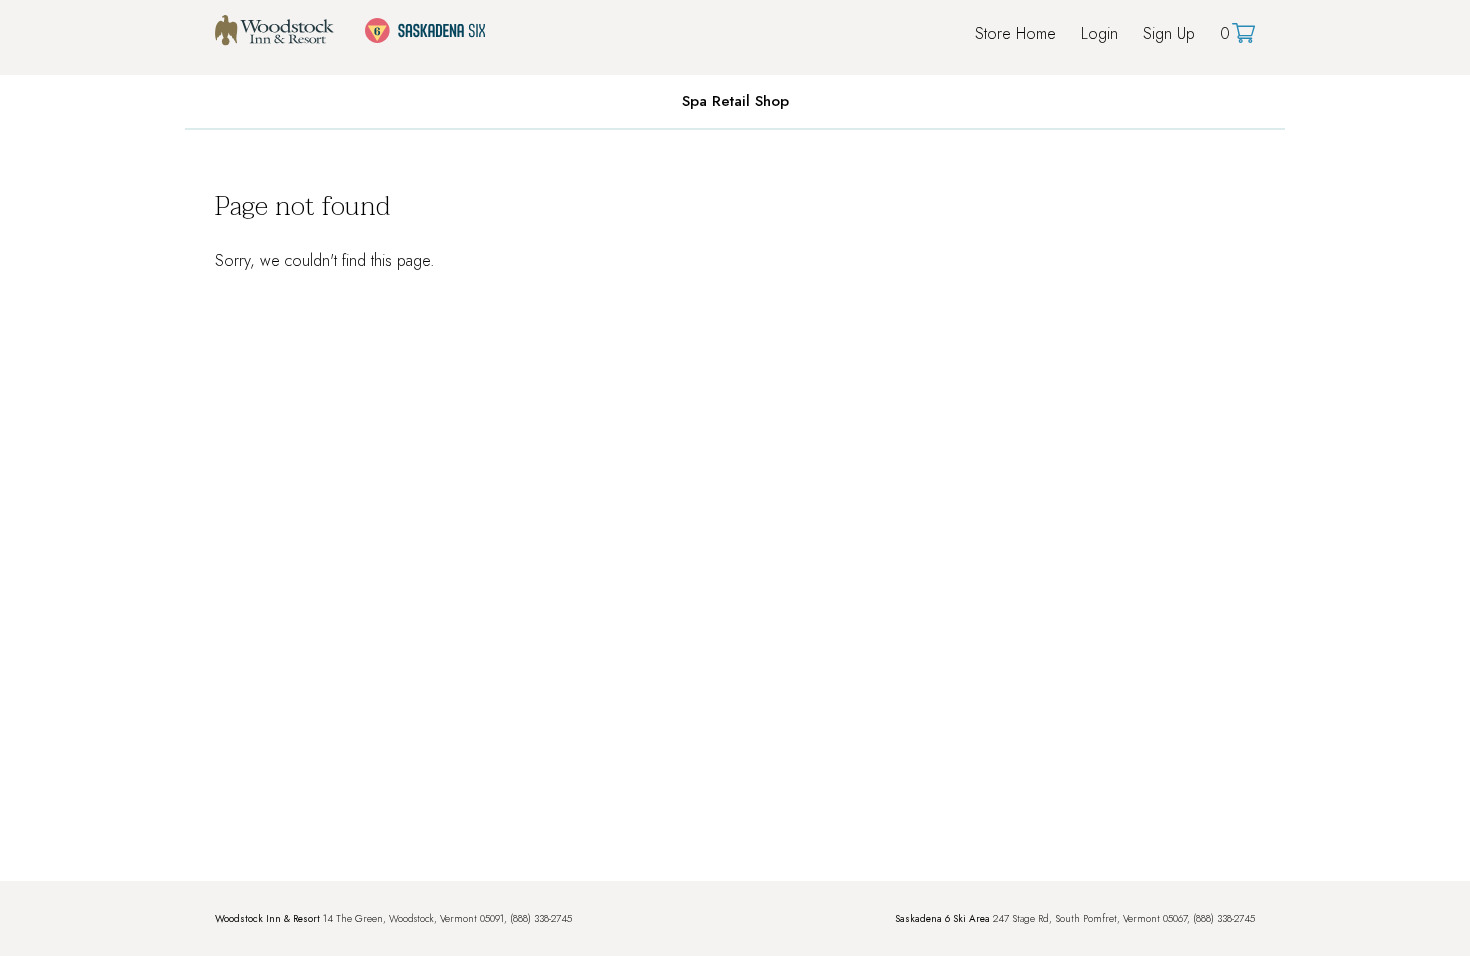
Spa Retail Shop (735, 101)
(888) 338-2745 (541, 918)
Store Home (1015, 33)
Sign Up (1169, 33)
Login (1099, 33)
